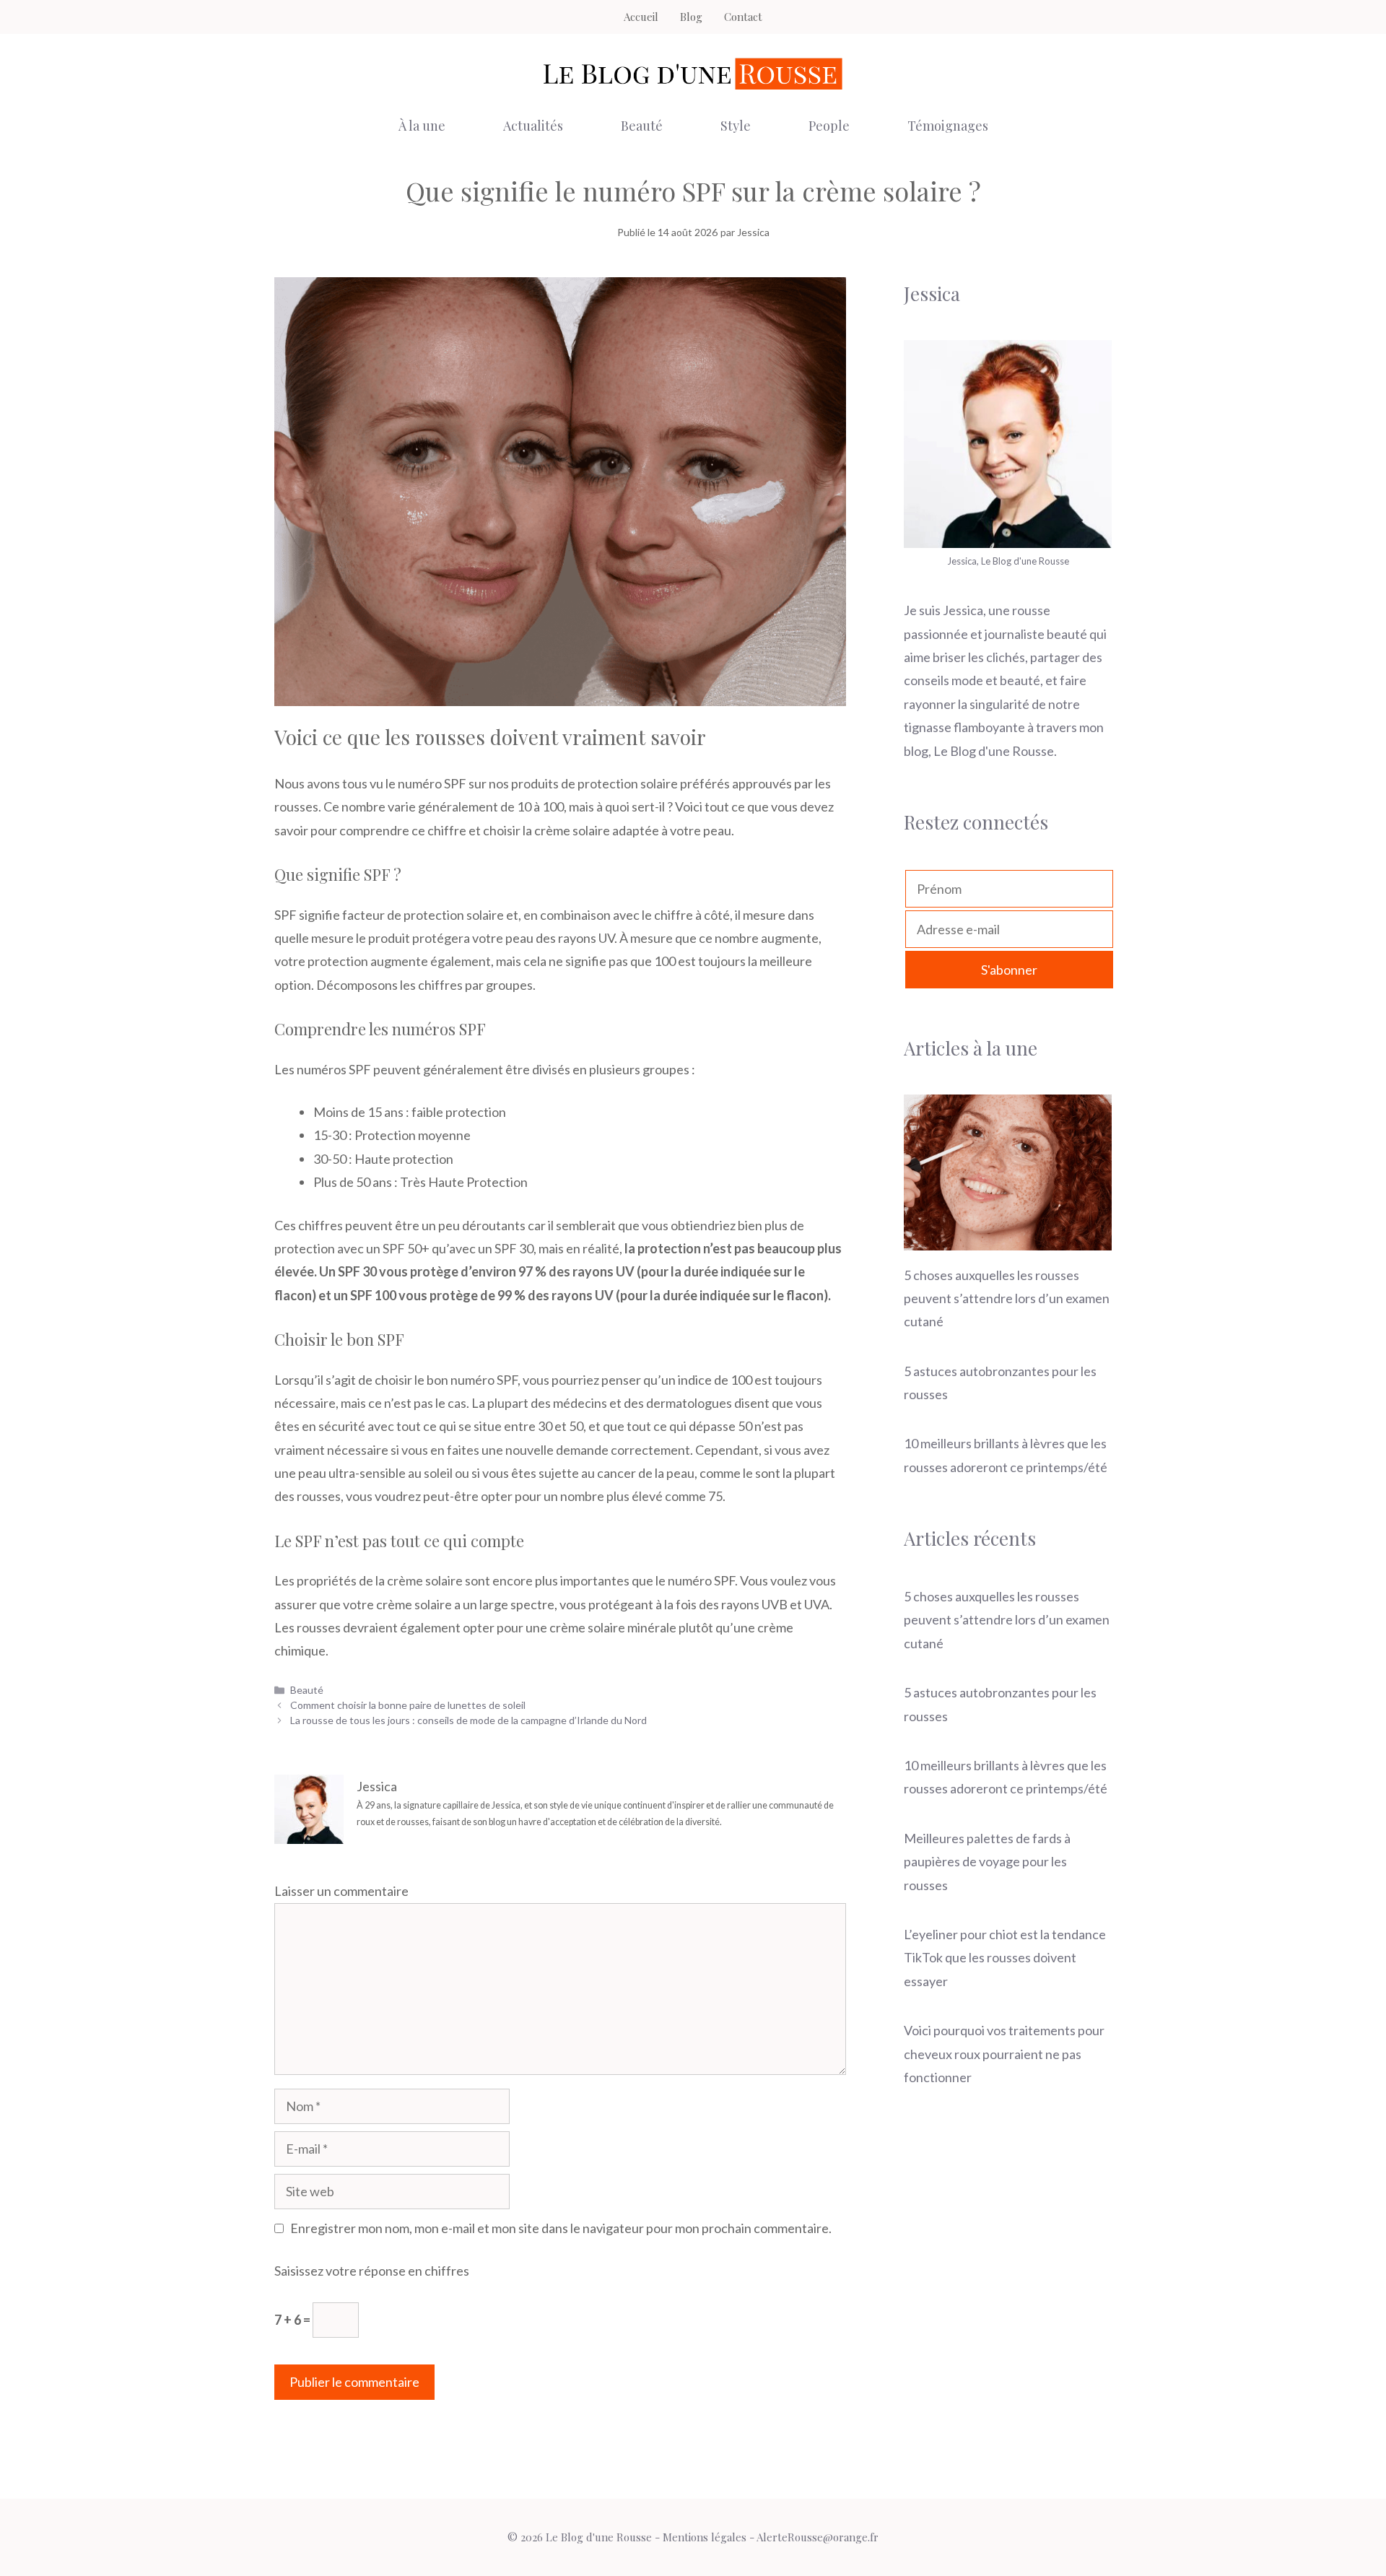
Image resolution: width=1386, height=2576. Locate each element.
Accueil (641, 17)
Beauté (642, 126)
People (829, 126)
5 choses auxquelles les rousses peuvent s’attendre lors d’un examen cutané (1007, 1298)
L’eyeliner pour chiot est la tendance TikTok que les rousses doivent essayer (1005, 1958)
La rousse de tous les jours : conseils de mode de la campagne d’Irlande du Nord (468, 1720)
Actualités (533, 126)
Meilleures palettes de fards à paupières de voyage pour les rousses (987, 1862)
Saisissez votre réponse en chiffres (372, 2271)
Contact (743, 17)
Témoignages (948, 126)
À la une (422, 126)
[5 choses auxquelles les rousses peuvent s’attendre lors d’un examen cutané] (1008, 1238)
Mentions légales (705, 2537)
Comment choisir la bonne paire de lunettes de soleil (408, 1705)
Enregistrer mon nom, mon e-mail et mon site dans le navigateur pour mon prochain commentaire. (561, 2228)
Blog (691, 17)
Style (736, 126)
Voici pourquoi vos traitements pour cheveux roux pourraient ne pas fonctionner (1004, 2054)
